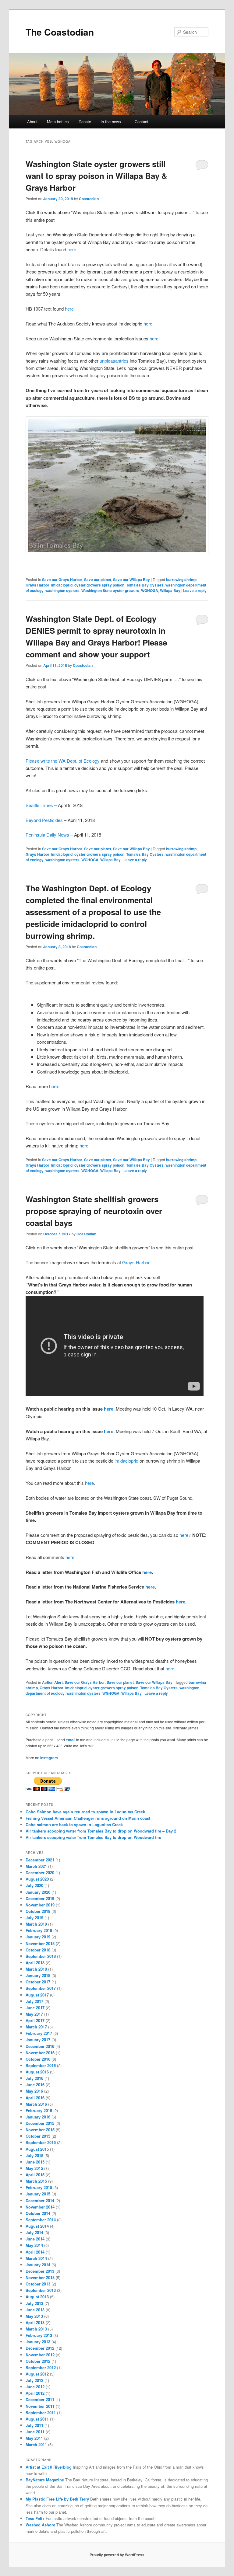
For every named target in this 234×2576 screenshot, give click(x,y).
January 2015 (38, 2194)
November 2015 (40, 2130)
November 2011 (40, 2406)
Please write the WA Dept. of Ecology (63, 761)
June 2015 (35, 2162)
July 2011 (34, 2425)
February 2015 (39, 2187)
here (72, 249)
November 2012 (40, 2355)
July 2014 (34, 2232)
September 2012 (41, 2367)
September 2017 (41, 1988)
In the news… (113, 122)
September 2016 (41, 2065)
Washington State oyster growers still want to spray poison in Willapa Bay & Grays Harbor (96, 176)
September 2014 (41, 2220)
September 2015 (41, 2142)
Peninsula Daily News (47, 835)
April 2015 (35, 2175)
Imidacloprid (62, 585)
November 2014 (40, 2207)
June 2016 (35, 2085)
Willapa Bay (170, 590)
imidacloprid (126, 1461)
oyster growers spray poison (99, 585)
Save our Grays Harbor (62, 580)
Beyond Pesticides (44, 820)
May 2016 (34, 2091)
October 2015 (38, 2136)
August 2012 (37, 2374)
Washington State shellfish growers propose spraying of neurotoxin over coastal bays (94, 1211)
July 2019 (34, 1918)
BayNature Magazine (45, 2480)
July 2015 (34, 2155)
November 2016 (40, 2053)
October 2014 (38, 2213)
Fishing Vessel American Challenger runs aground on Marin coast (88, 1818)
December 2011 (40, 2399)
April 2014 (35, 2252)
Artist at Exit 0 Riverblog (49, 2467)
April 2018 (35, 1963)
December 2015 (40, 2123)
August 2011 (37, 2419)
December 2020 (40, 1873)
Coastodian (89, 199)
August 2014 (37, 2226)
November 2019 (40, 1905)
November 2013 (40, 2277)
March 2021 (36, 1866)
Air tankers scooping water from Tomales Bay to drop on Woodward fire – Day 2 (101, 1831)
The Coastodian (60, 32)
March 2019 (36, 1924)
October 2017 (38, 1982)
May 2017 (34, 2014)
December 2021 (40, 1860)
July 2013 (34, 2303)
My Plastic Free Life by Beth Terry (57, 2499)
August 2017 (37, 1995)
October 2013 (38, 2284)
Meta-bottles (58, 122)
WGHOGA (150, 590)
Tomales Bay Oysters (145, 585)
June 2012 (35, 2387)
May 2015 (34, 2168)
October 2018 (38, 1950)
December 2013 (40, 2271)
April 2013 (35, 2322)
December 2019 (40, 1898)
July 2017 (34, 2001)
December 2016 (40, 2046)
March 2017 (36, 2027)
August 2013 (37, 2297)
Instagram (49, 1758)
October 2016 (38, 2059)
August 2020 (37, 1879)
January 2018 (38, 1975)
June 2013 (35, 2310)
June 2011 (35, 2432)
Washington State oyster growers (110, 590)
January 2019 (38, 1937)
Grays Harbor (37, 585)
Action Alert (52, 1682)
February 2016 (39, 2110)
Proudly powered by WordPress (117, 2555)
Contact (142, 122)
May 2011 (34, 2438)
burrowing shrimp (181, 580)
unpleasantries (114, 361)
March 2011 (36, 2444)
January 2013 (38, 2342)
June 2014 (35, 2239)
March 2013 (36, 2329)
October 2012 (38, 2361)
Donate (85, 122)
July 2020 (34, 1885)
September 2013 (41, 2290)
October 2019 (38, 1911)
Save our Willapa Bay (131, 580)
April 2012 (35, 2393)
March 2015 (36, 2181)
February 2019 (39, 1930)
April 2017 (35, 2020)
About (32, 122)
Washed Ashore (40, 2525)
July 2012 (34, 2380)
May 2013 (34, 2316)
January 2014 (38, 2265)
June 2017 (35, 2008)
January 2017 (38, 2040)
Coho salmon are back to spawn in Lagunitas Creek (74, 1824)
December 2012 (40, 2348)
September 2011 (41, 2412)
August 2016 (37, 2072)
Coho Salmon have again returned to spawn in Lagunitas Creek (85, 1812)
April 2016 (35, 2098)
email (71, 1740)
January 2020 (38, 1892)
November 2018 (40, 1943)
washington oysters (62, 590)
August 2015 (37, 2149)
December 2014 (40, 2200)
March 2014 (36, 2258)
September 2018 (41, 1956)
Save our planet (98, 580)
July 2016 (34, 2078)
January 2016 (38, 2117)
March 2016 (36, 2104)
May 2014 (34, 2245)
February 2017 (39, 2033)
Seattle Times (39, 805)
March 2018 (36, 1969)
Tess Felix (35, 2518)
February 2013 (39, 2335)
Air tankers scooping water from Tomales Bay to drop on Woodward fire (93, 1837)
